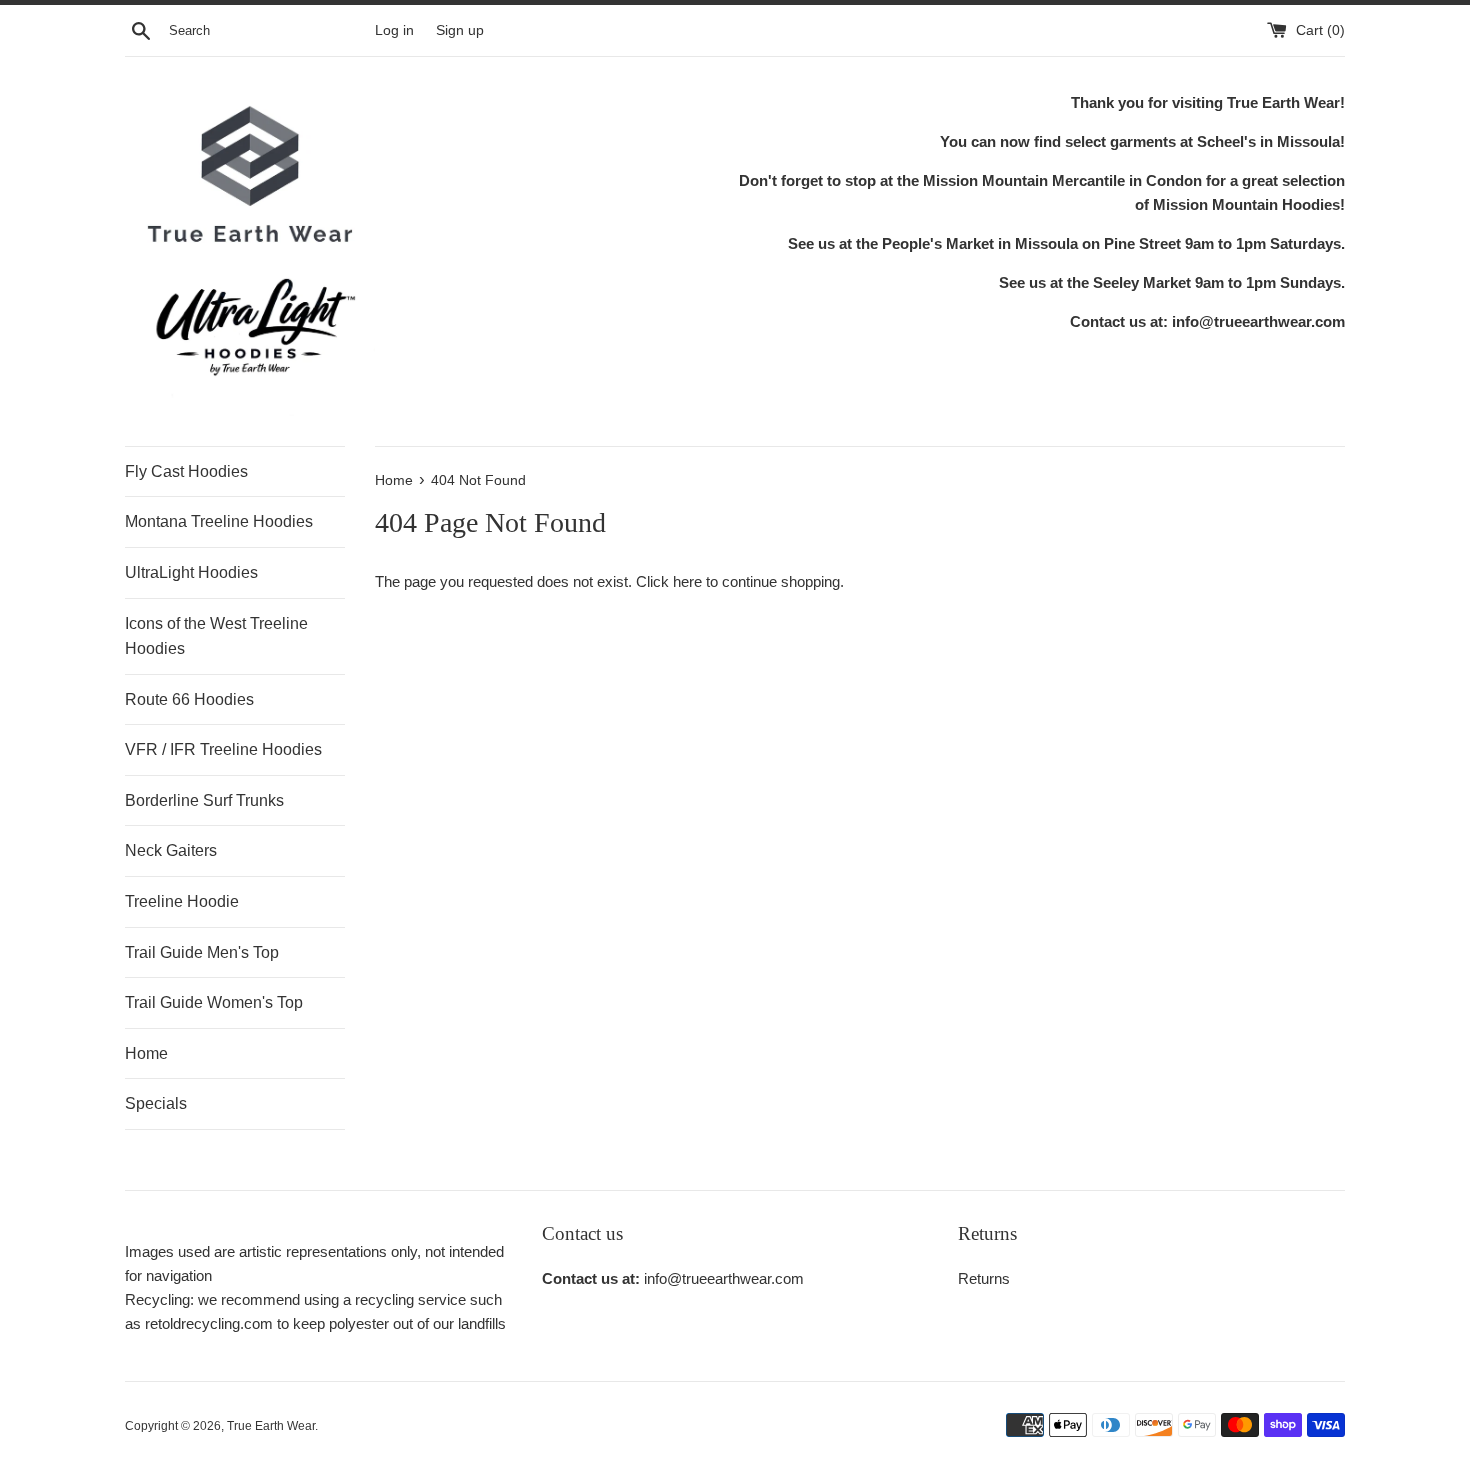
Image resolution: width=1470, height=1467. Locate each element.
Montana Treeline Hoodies (219, 521)
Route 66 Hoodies (189, 699)
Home (146, 1053)
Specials (156, 1103)
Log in (394, 30)
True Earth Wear (271, 1426)
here (687, 581)
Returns (984, 1278)
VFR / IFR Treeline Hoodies (223, 749)
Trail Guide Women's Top (214, 1002)
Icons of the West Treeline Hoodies (216, 636)
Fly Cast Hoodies (186, 471)
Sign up (460, 30)
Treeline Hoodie (182, 901)
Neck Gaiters (171, 850)
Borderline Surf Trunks (204, 800)
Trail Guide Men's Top (202, 952)
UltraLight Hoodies (191, 572)
